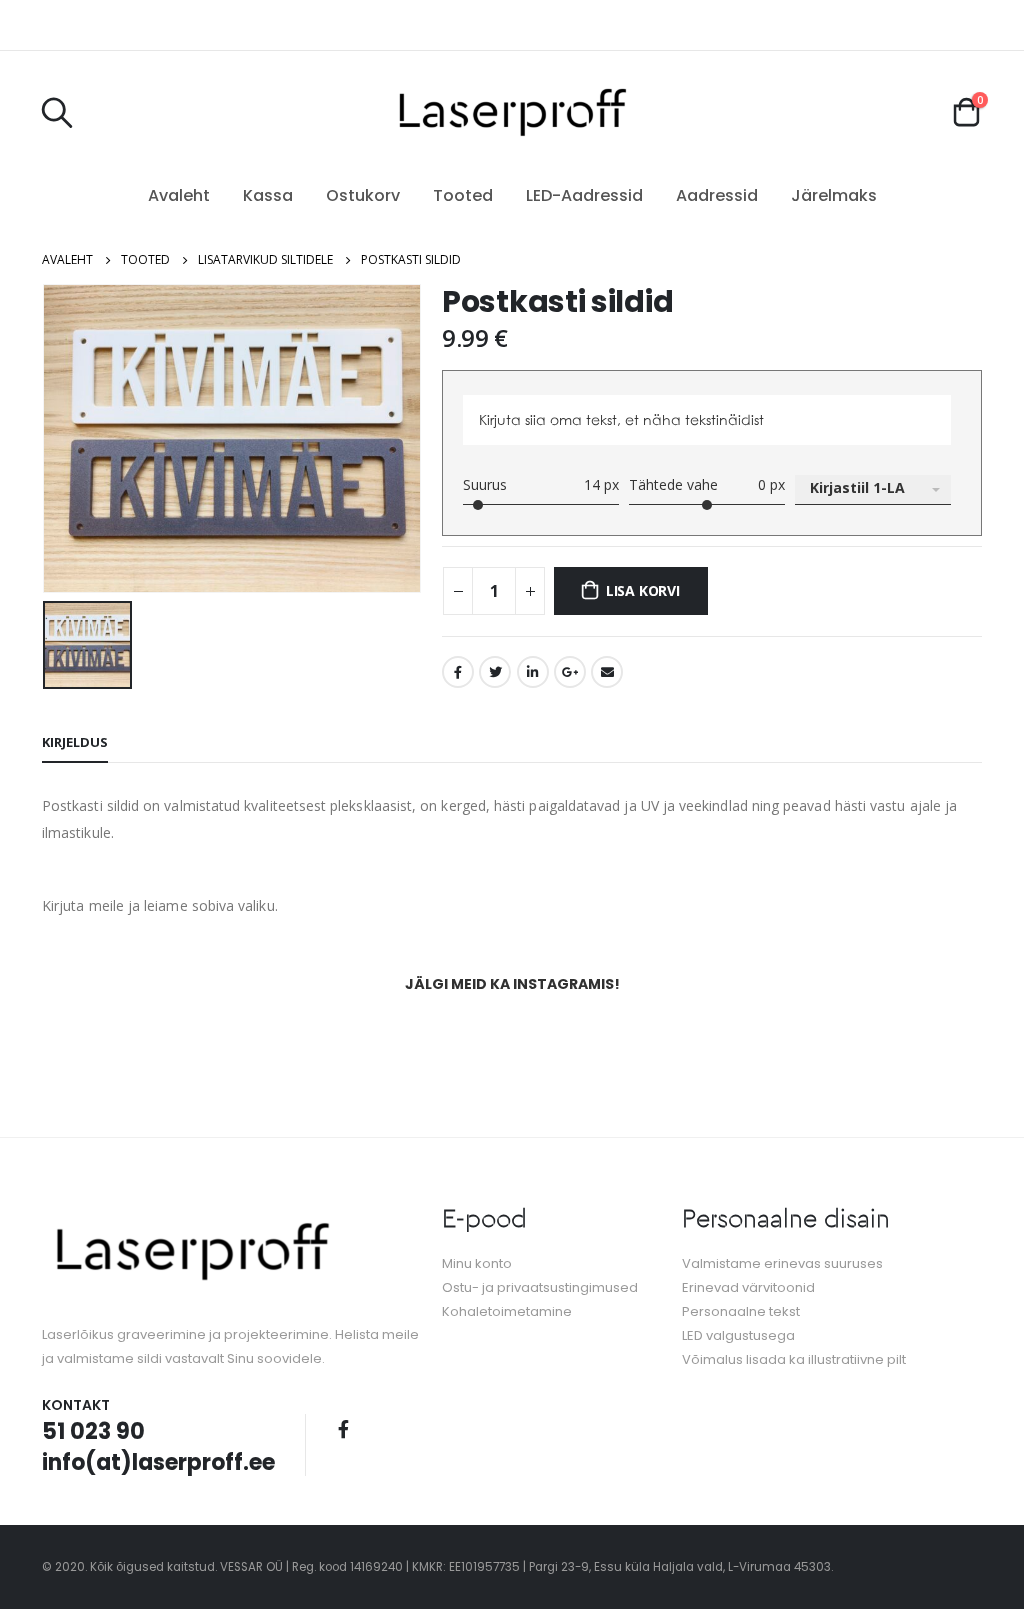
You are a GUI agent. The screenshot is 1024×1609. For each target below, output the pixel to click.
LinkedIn (533, 672)
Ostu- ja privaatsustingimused (540, 1287)
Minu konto (477, 1263)
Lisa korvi (643, 590)
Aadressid (717, 195)
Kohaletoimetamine (507, 1311)
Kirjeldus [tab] (75, 742)
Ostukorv (363, 195)
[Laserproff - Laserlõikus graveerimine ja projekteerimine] (512, 111)
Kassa (268, 195)
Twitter (495, 672)
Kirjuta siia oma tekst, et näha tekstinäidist (621, 419)
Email (607, 672)
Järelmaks (834, 195)
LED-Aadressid (584, 195)
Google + (570, 672)
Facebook (458, 672)
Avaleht (179, 195)
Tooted (463, 195)
